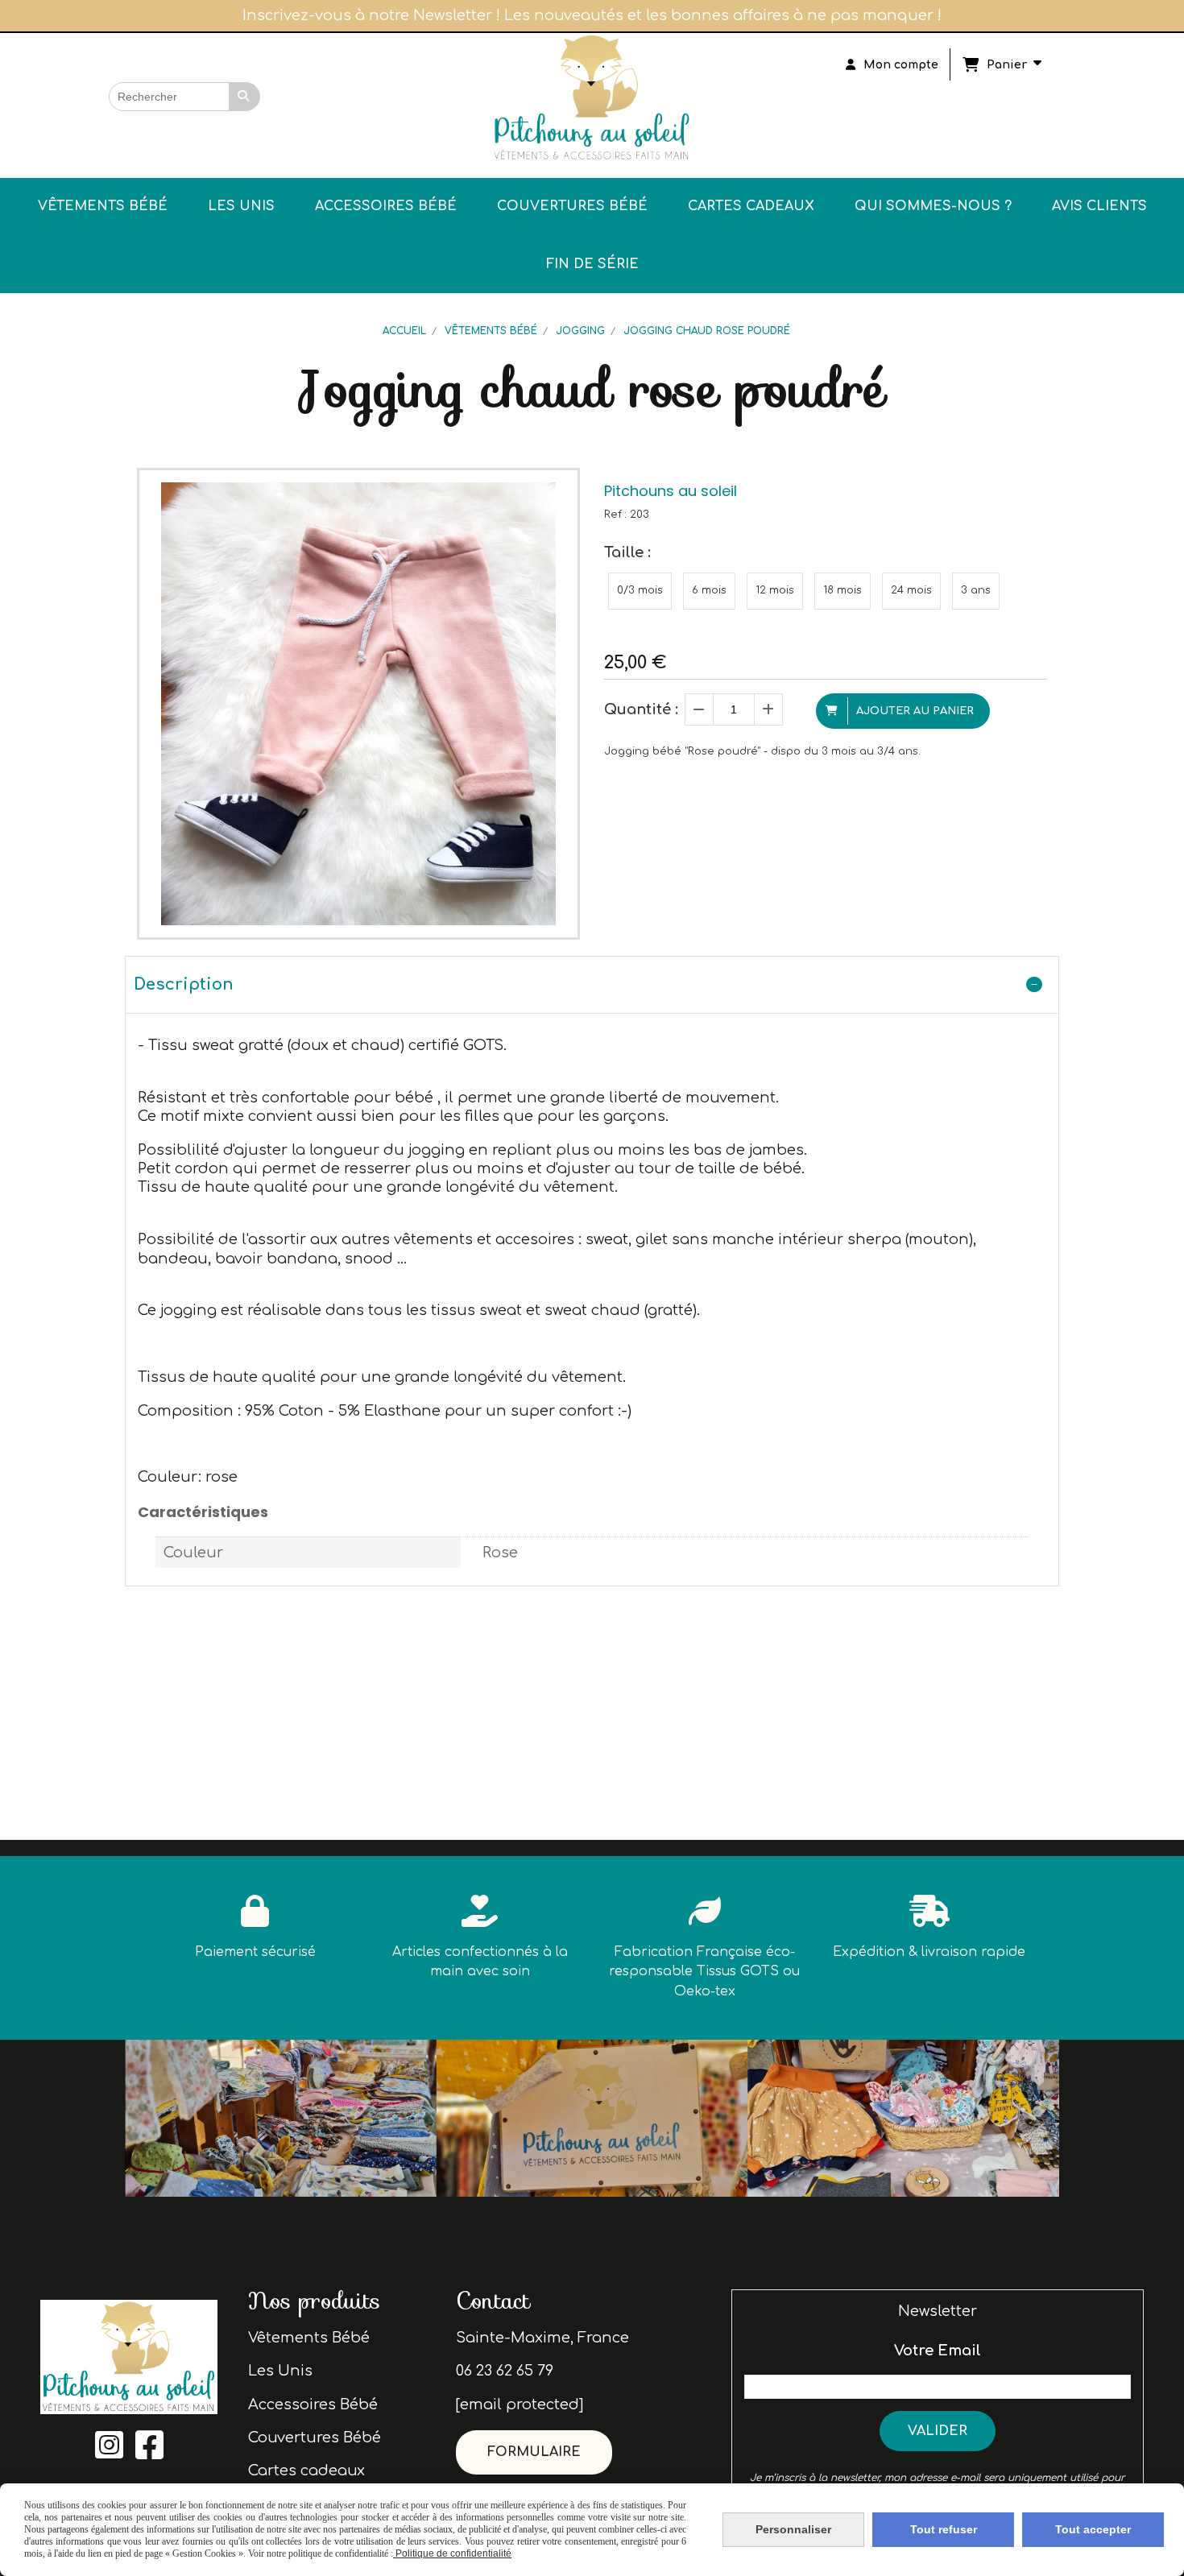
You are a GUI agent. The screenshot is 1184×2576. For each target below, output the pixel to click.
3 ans (976, 590)
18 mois (842, 590)
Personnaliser (793, 2529)
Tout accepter (1093, 2529)
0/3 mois (640, 590)
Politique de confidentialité (452, 2553)
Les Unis (280, 2371)
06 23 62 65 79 (505, 2371)
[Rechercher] (245, 97)
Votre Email (938, 2351)
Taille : (627, 552)
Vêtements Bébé (309, 2338)
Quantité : (641, 709)
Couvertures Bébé (315, 2437)
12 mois (775, 590)
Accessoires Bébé (313, 2404)
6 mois (709, 590)
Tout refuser (944, 2529)
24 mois (911, 590)
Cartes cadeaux (306, 2471)
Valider (938, 2431)
